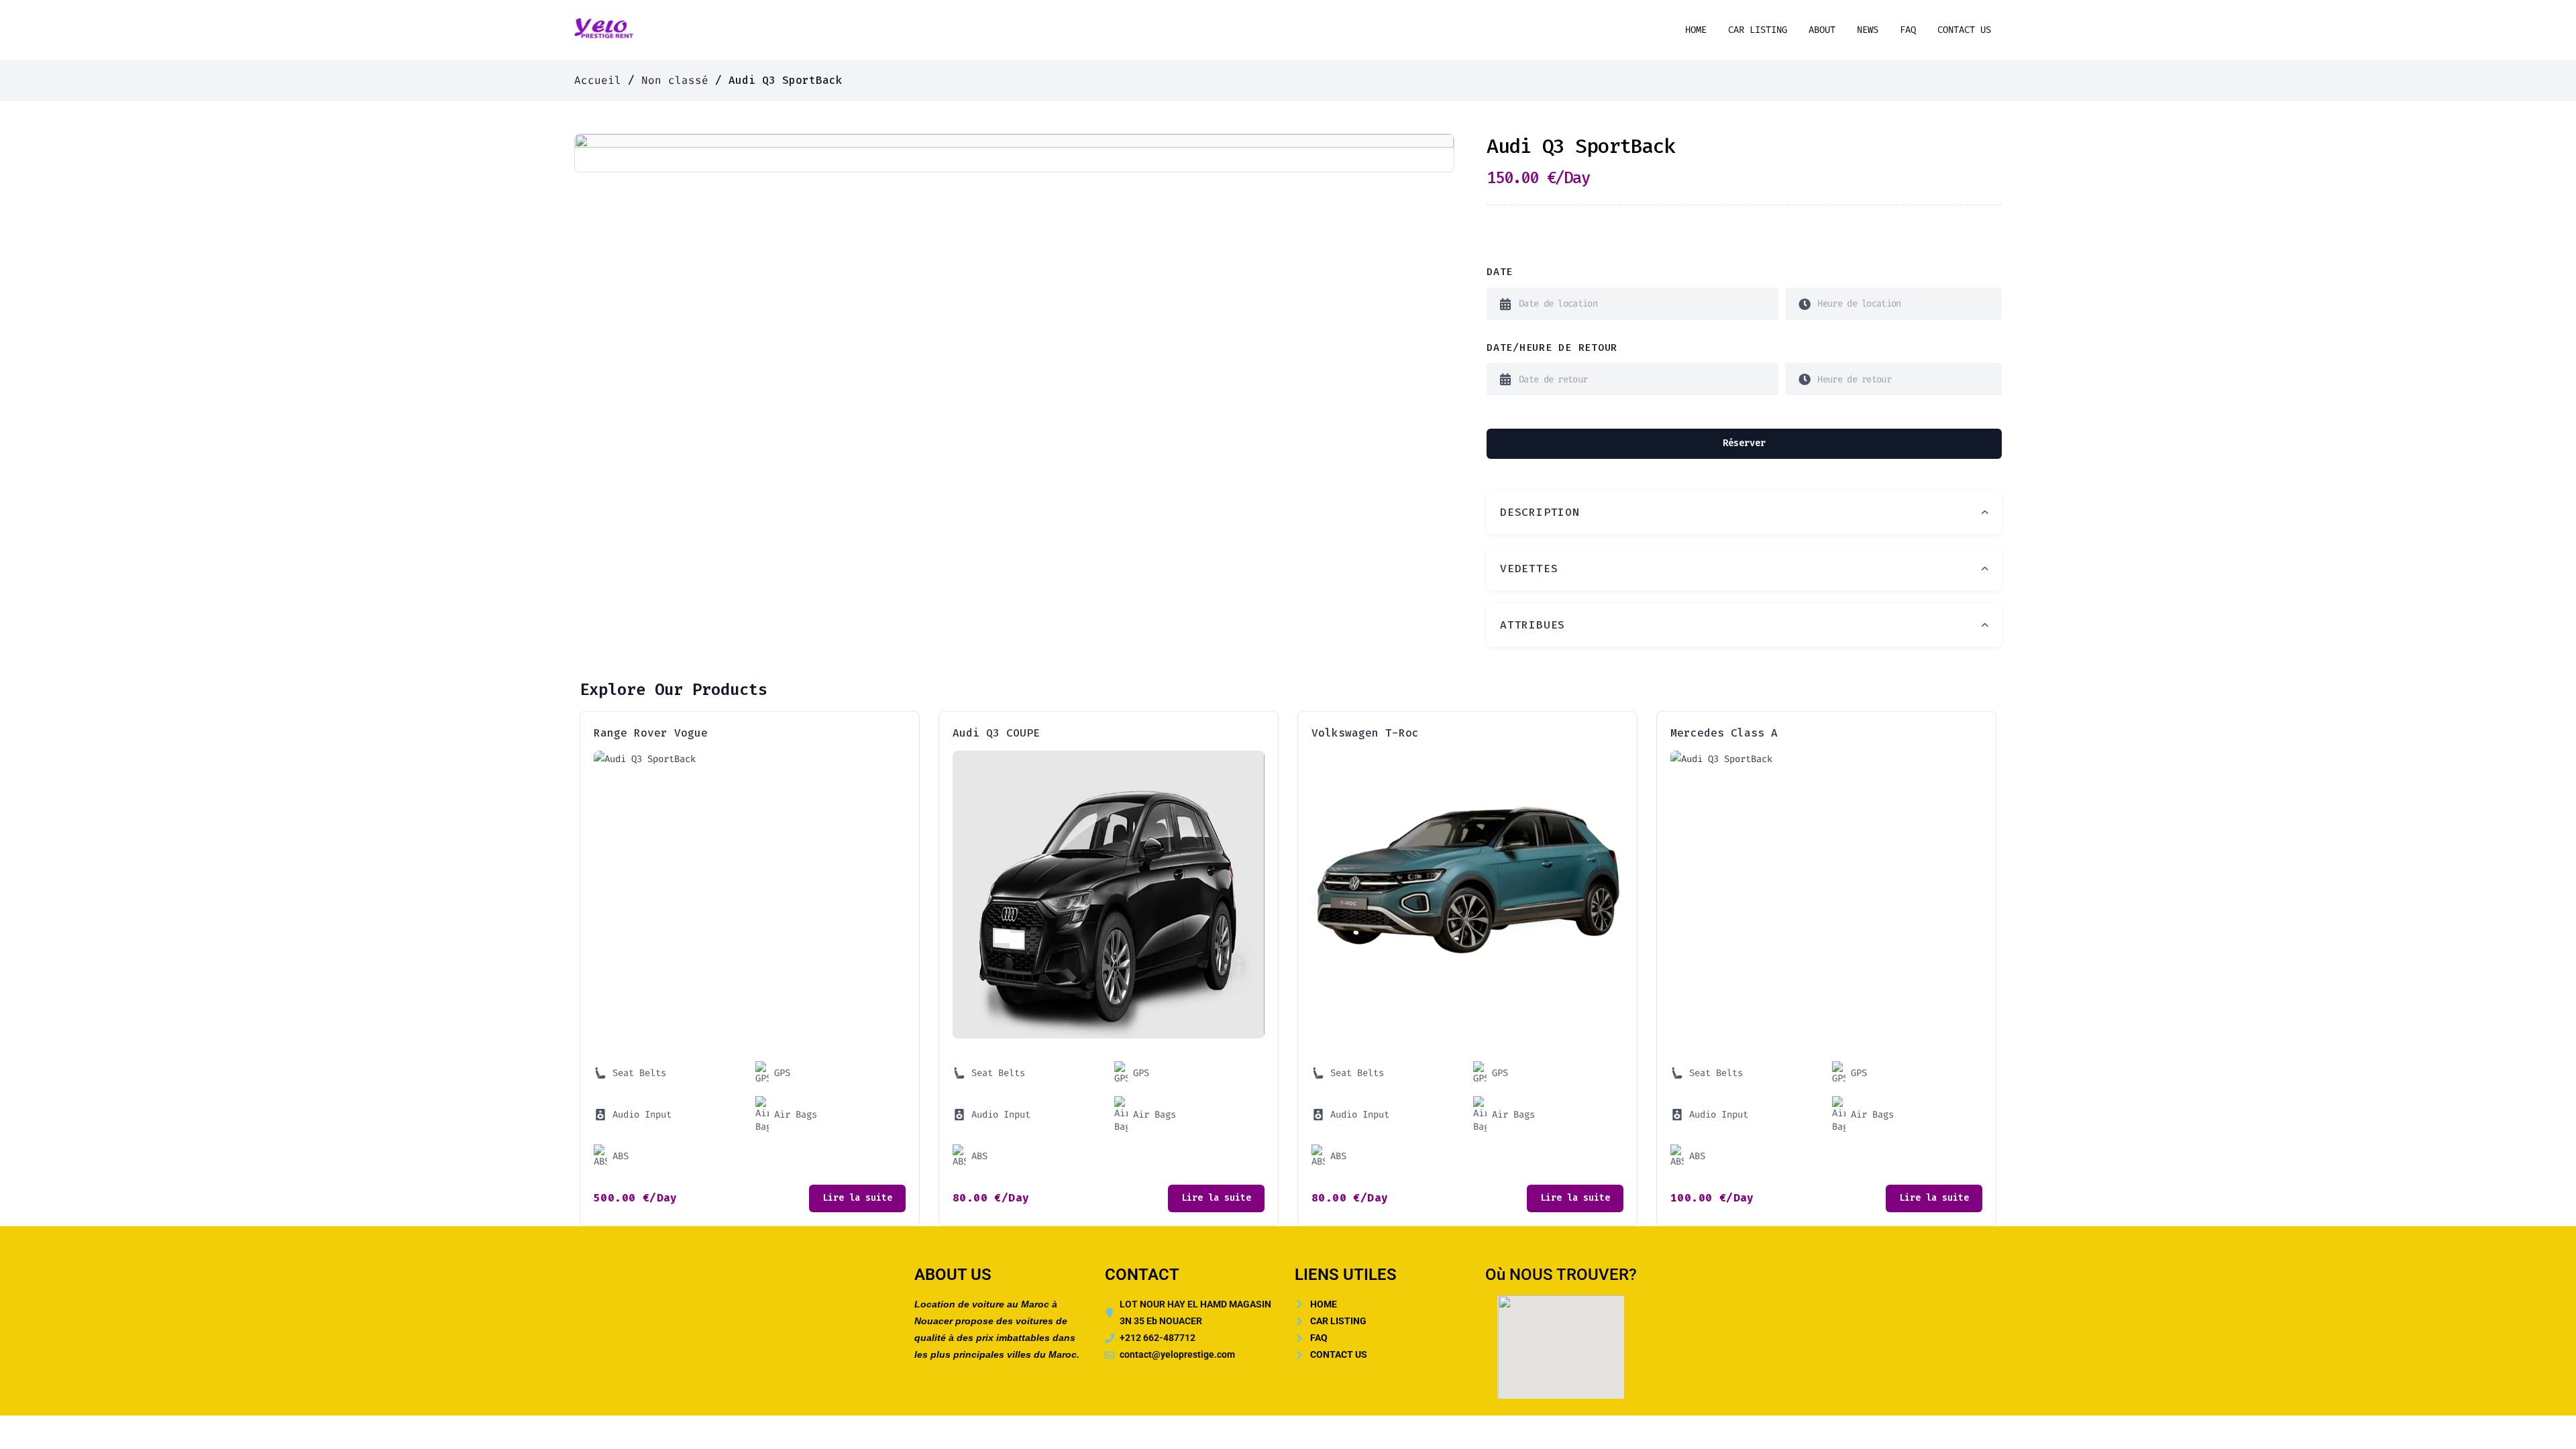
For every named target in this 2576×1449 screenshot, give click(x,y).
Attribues (1533, 625)
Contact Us (1964, 30)
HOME (1696, 30)
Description (1540, 512)
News (1868, 30)
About (1822, 30)
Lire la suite (857, 1198)
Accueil (598, 80)
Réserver (1744, 443)
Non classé (675, 80)
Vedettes (1529, 569)
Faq (1908, 30)
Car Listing (1758, 30)
